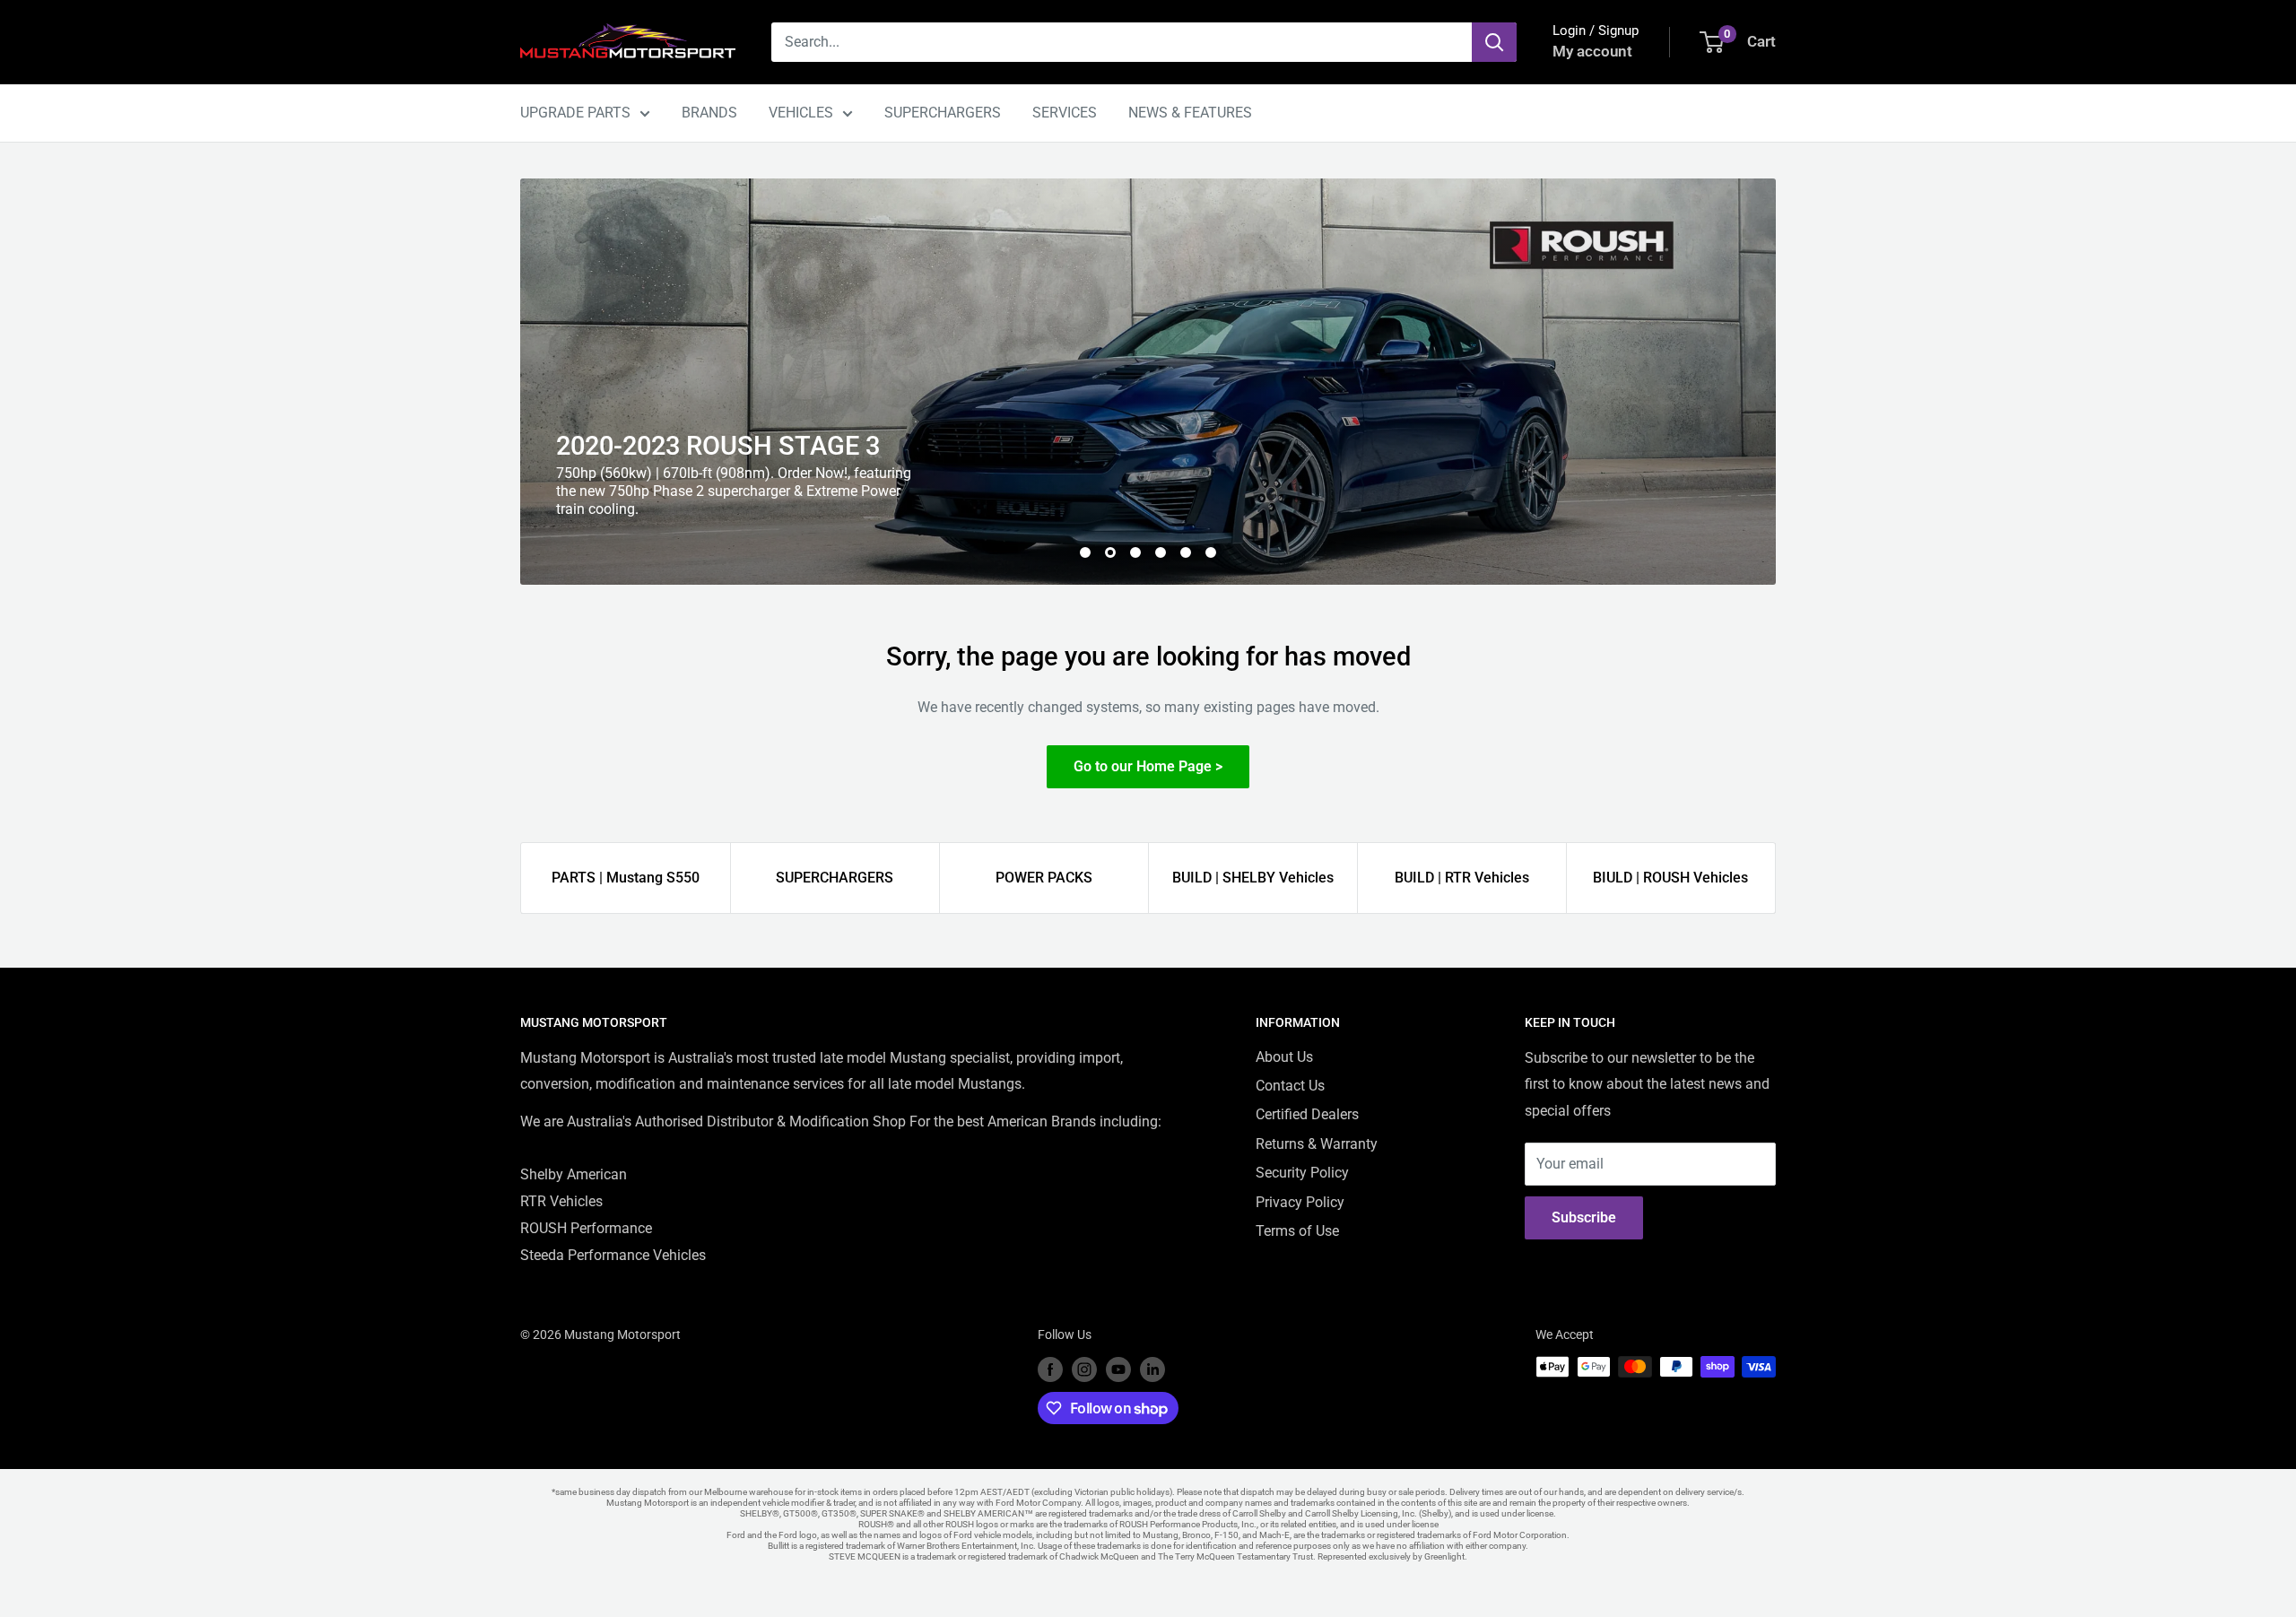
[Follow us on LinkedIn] (1152, 1369)
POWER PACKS (1044, 878)
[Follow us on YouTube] (1118, 1369)
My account (1592, 51)
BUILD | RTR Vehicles (1462, 878)
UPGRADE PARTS (575, 113)
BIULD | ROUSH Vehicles (1670, 878)
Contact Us (1290, 1086)
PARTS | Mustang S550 (626, 878)
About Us (1284, 1057)
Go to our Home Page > (1148, 766)
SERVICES (1065, 113)
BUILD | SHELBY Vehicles (1253, 878)
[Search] (1494, 42)
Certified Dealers (1307, 1114)
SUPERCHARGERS (943, 113)
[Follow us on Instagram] (1084, 1369)
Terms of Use (1297, 1231)
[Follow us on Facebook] (1050, 1369)
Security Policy (1302, 1173)
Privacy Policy (1300, 1202)
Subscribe (1584, 1217)
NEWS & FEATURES (1190, 113)
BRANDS (709, 113)
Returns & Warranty (1317, 1144)
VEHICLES (801, 113)
